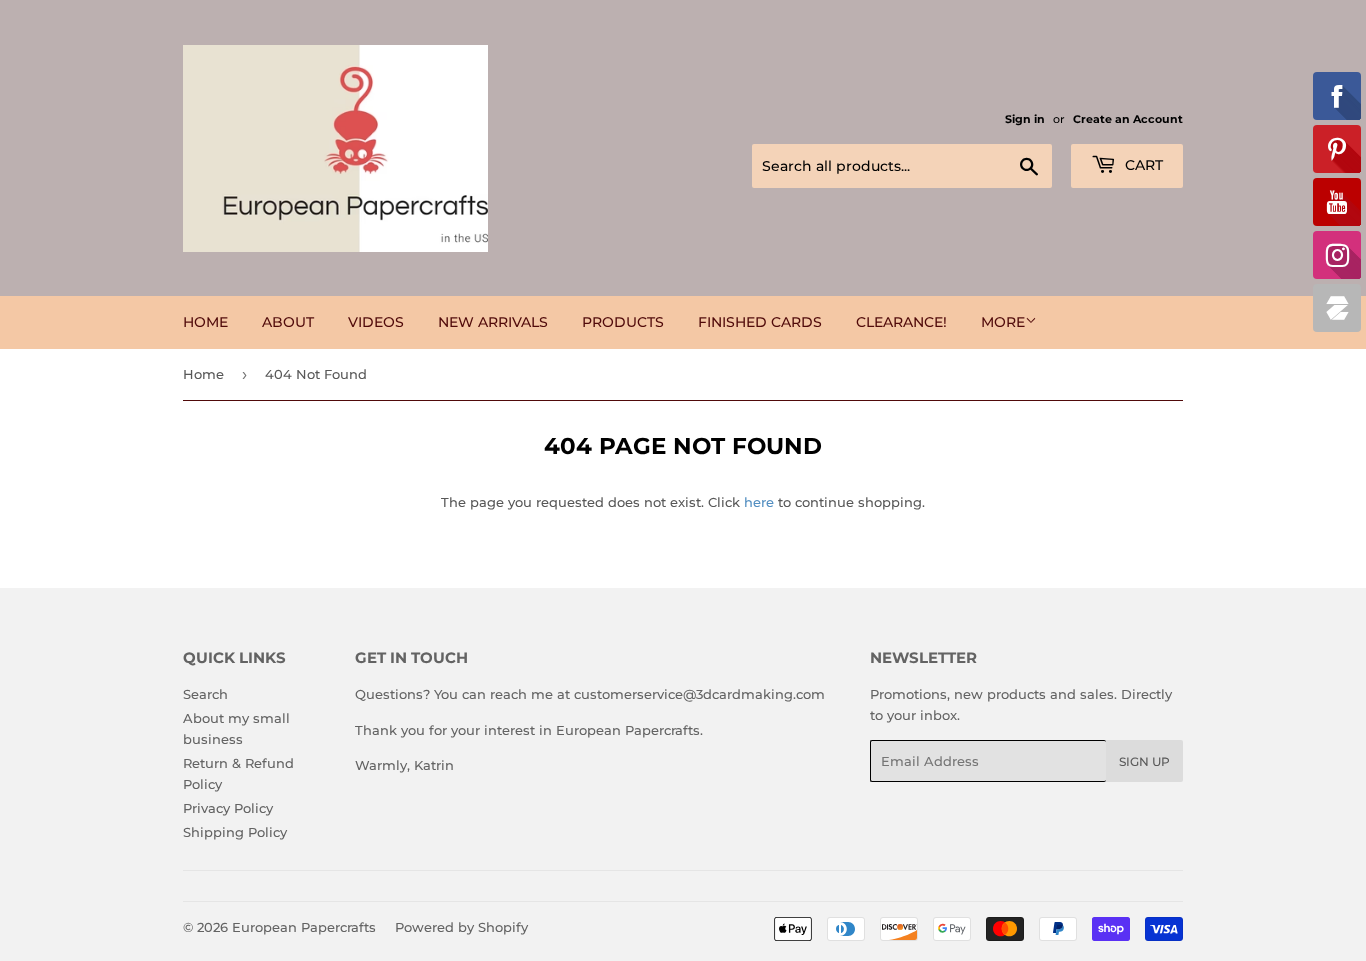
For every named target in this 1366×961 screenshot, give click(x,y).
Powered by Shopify (461, 927)
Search (205, 694)
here (759, 502)
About (288, 322)
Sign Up (1144, 761)
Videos (376, 322)
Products (623, 322)
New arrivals (493, 322)
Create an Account (1128, 119)
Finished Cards (760, 322)
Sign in (1025, 119)
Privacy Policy (228, 808)
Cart (1142, 165)
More (1003, 322)
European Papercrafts (304, 927)
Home (205, 322)
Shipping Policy (235, 832)
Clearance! (901, 322)
